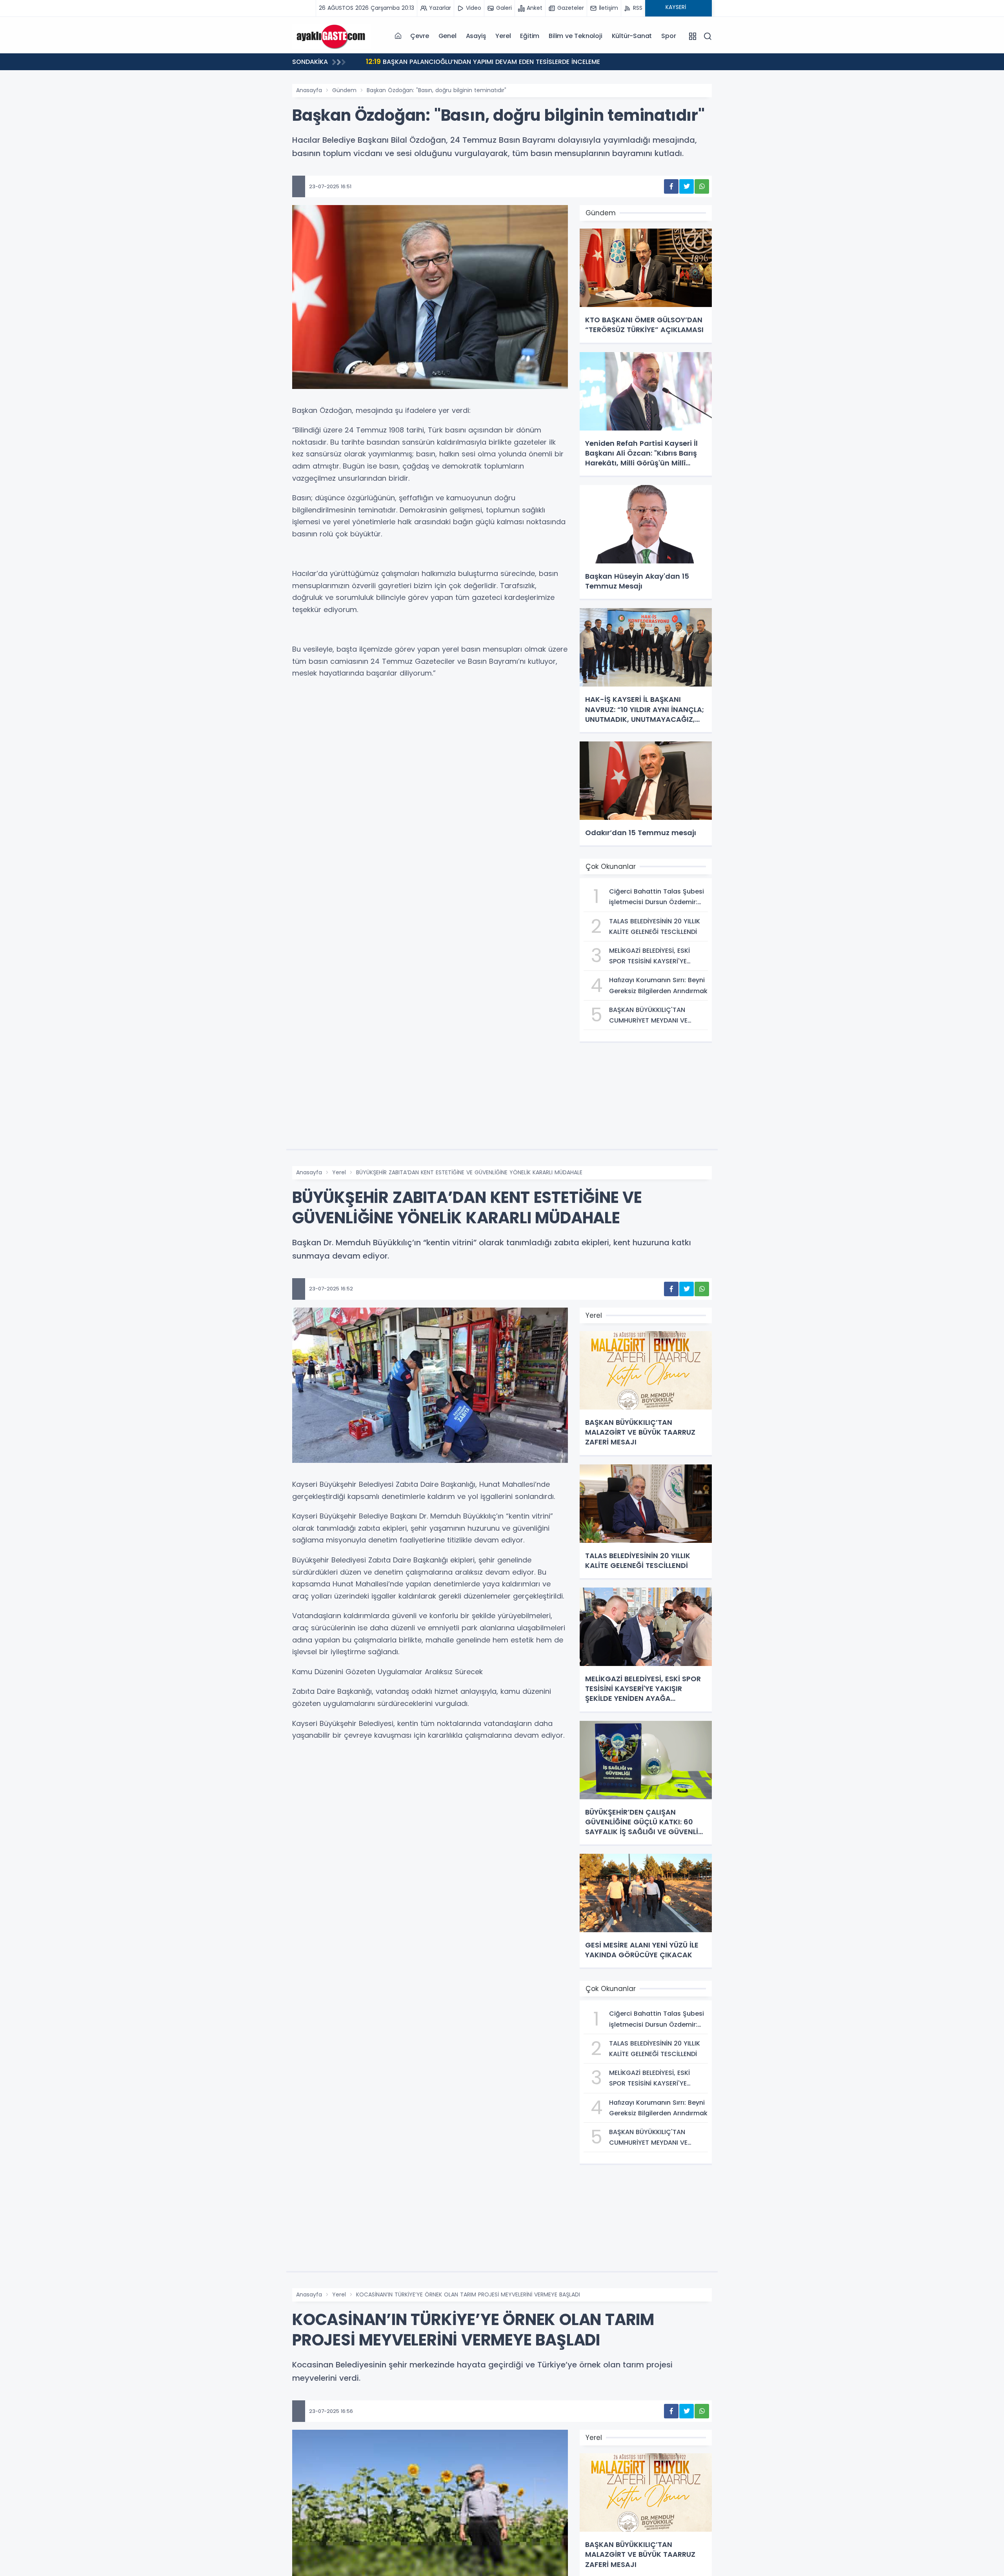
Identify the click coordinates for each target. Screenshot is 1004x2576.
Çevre (419, 36)
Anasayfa (309, 90)
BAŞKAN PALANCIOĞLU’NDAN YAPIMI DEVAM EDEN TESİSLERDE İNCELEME (483, 61)
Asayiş (476, 36)
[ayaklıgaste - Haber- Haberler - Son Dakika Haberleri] (331, 36)
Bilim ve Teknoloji (575, 36)
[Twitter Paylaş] (687, 186)
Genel (447, 36)
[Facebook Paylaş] (671, 186)
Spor (668, 36)
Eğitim (530, 36)
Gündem (344, 90)
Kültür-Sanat (632, 36)
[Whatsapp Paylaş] (702, 186)
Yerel (503, 36)
